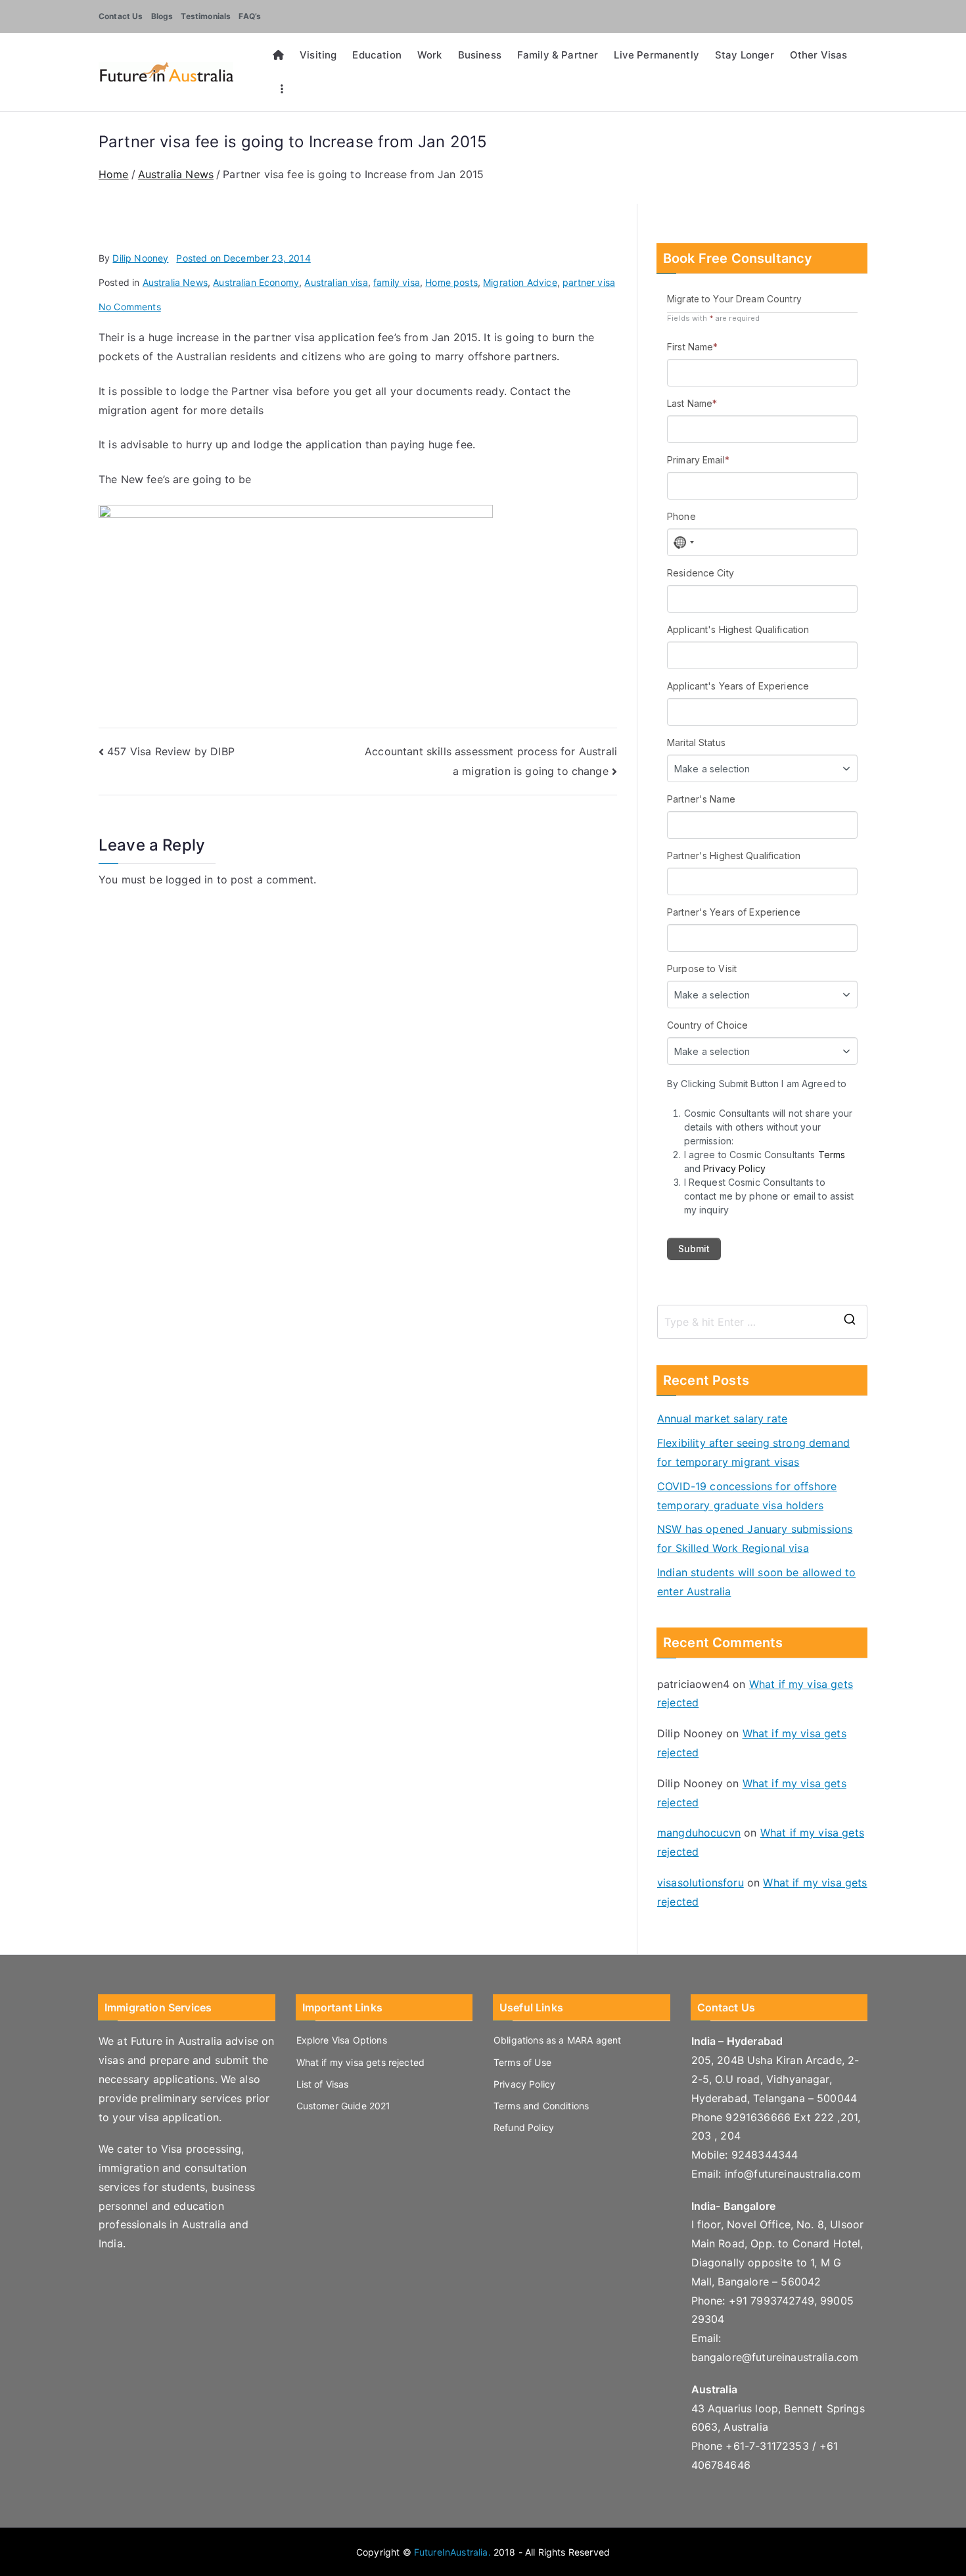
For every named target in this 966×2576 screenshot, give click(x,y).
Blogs (162, 16)
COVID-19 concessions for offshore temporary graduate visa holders (747, 1496)
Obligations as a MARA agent (557, 2040)
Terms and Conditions (541, 2106)
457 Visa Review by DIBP (171, 751)
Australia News (175, 282)
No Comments (130, 307)
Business (480, 55)
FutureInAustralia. (452, 2552)
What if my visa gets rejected (361, 2062)
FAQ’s (250, 16)
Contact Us (121, 16)
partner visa (589, 282)
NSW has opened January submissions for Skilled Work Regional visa (755, 1538)
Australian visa (336, 282)
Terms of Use (522, 2062)
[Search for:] (762, 1322)
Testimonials (206, 16)
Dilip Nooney (140, 258)
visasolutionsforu (701, 1883)
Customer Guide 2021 (344, 2106)
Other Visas (819, 55)
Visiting (318, 55)
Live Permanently (656, 55)
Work (430, 55)
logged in (189, 879)
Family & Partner (558, 55)
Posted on (243, 258)
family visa (397, 282)
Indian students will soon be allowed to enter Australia (756, 1582)
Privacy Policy (524, 2084)
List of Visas (323, 2084)
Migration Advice (520, 282)
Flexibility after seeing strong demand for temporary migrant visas (753, 1452)
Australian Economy (256, 282)
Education (377, 55)
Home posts (451, 282)
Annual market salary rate (722, 1418)
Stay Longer (745, 55)
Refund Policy (524, 2127)
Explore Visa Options (342, 2040)
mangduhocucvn (699, 1833)
